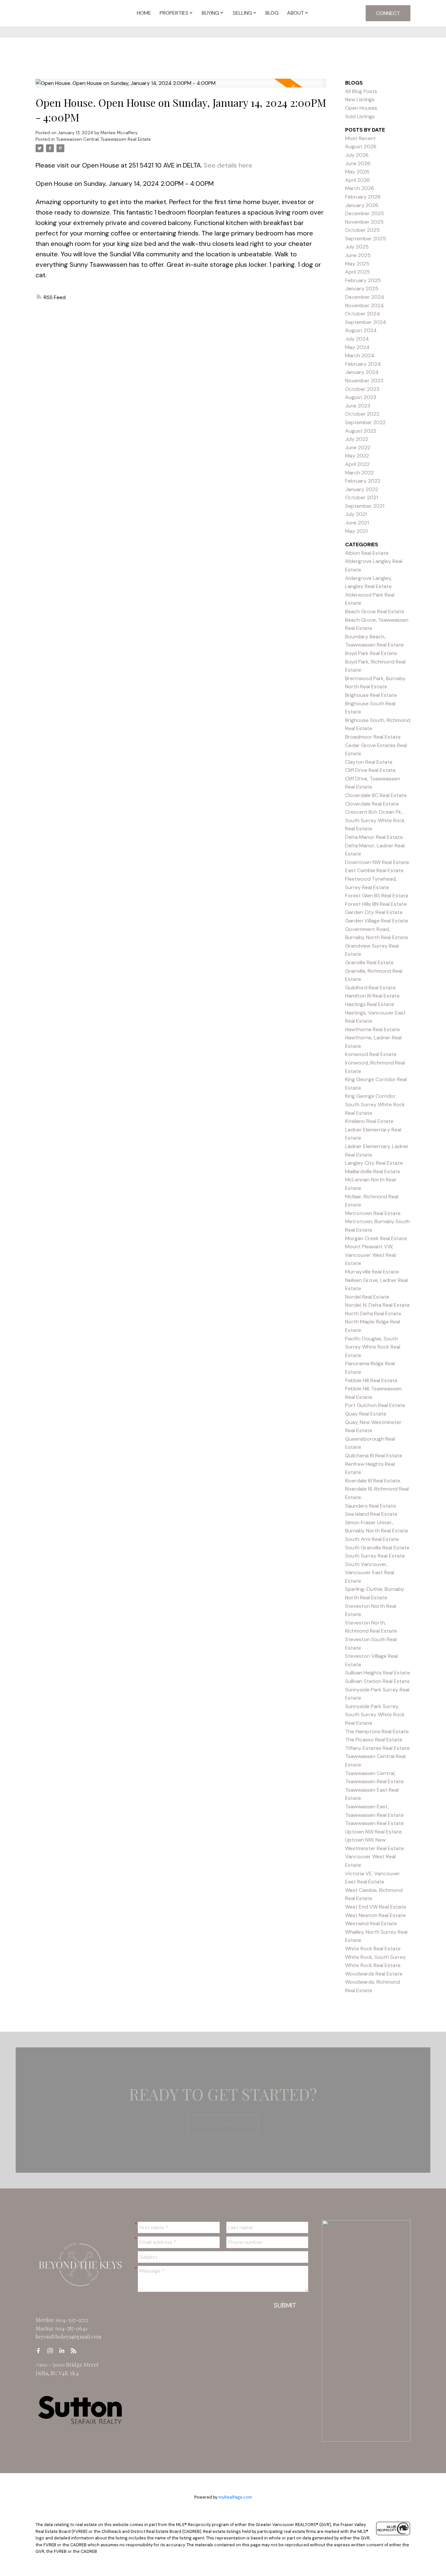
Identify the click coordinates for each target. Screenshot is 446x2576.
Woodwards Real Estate (374, 1974)
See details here (228, 165)
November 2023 (364, 381)
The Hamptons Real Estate (377, 1731)
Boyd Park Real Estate (371, 653)
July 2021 (356, 514)
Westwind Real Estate (371, 1923)
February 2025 (363, 280)
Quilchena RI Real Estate (374, 1456)
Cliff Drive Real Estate (370, 770)
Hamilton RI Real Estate (372, 996)
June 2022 (358, 448)
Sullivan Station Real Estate (377, 1681)
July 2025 (357, 247)
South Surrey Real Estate (375, 1556)
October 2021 (362, 497)
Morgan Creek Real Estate (376, 1238)
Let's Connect (223, 2125)
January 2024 (362, 372)
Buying (210, 13)
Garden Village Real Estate (377, 921)
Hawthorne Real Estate (373, 1029)
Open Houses (361, 108)
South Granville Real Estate (377, 1548)
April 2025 (358, 272)
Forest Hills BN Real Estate (376, 904)
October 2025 (362, 230)
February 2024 (363, 364)
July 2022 (357, 439)
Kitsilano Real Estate (369, 1121)
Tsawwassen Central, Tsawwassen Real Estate (104, 139)
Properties (174, 13)
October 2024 (363, 314)
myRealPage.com (235, 2497)
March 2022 (359, 473)
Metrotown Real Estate (373, 1213)
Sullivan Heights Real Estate (378, 1673)
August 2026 (361, 146)
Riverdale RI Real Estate (373, 1481)
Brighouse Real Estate (371, 695)
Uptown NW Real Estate (374, 1832)
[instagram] (52, 2351)
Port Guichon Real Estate (375, 1405)
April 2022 (357, 464)
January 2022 (362, 489)
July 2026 (357, 155)
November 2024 (365, 305)
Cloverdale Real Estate (372, 804)
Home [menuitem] (144, 13)
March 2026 (360, 188)
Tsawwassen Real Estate (374, 1823)
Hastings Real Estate (370, 1004)
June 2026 (358, 163)
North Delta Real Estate (373, 1313)
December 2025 (365, 213)
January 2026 (362, 205)
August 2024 (361, 330)
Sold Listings (360, 116)
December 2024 (365, 297)
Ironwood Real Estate (371, 1054)
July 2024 (357, 339)
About (295, 13)
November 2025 (364, 222)
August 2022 (361, 431)
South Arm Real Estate (372, 1539)
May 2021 (356, 531)
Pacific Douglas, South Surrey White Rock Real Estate (373, 1347)
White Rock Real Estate (373, 1949)
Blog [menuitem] (272, 13)
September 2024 (366, 322)
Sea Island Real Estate (371, 1514)
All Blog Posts (361, 91)
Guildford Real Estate (370, 988)
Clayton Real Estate (369, 762)
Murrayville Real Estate (372, 1272)
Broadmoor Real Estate (373, 737)
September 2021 (365, 506)
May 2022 (357, 456)
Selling (242, 13)
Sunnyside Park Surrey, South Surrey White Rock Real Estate (375, 1715)
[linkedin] (64, 2351)
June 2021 (357, 523)
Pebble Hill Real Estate (371, 1380)
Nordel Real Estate (367, 1297)
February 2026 (363, 197)
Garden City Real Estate (374, 912)
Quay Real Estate (366, 1414)
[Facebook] (40, 2351)
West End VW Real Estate (376, 1907)
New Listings (360, 99)
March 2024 (360, 355)
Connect (388, 13)
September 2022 (365, 422)
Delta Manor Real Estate (374, 837)
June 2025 (358, 255)
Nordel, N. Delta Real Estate (377, 1305)
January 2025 (362, 288)
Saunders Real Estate (371, 1506)
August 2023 (361, 397)
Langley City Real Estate (374, 1163)
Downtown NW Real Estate (377, 862)
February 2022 (363, 481)
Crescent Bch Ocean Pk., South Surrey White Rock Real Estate (375, 820)
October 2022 (362, 414)
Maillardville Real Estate (373, 1171)
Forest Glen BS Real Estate (377, 896)
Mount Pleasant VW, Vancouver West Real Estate (370, 1255)
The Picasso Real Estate (374, 1740)
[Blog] (75, 2351)
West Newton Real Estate (375, 1915)
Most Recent (360, 138)
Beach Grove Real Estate (375, 611)
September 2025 (366, 239)
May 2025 (357, 264)
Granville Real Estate (369, 962)
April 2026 (358, 180)
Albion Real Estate (367, 553)
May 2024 (357, 347)
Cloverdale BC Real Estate (376, 795)
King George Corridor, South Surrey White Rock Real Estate (375, 1104)
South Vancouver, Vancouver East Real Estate (370, 1573)
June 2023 (358, 406)
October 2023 (362, 389)
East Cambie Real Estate (374, 870)
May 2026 (357, 172)
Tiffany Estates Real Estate (377, 1748)
